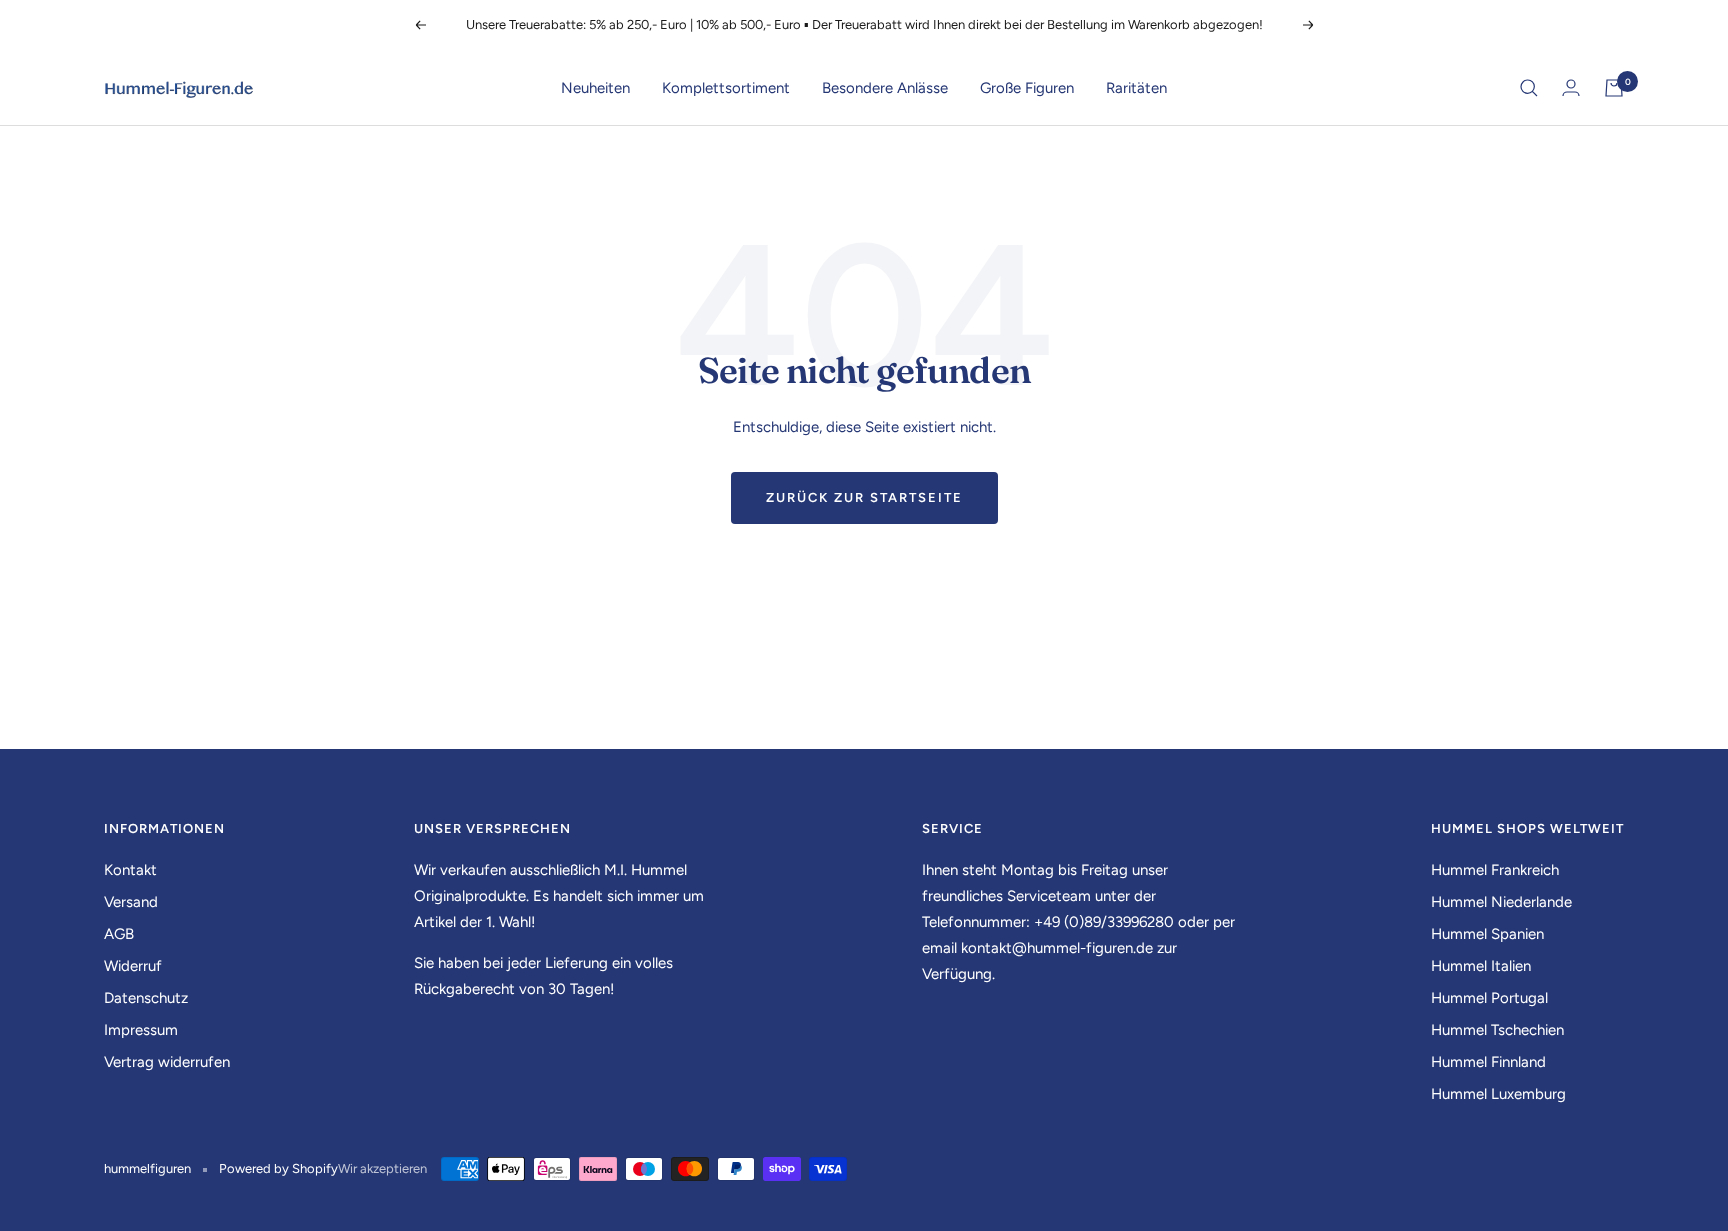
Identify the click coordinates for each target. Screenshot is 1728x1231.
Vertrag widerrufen (167, 1062)
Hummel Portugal (1489, 998)
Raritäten (1136, 88)
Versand (131, 902)
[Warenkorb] (1614, 88)
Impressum (141, 1030)
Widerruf (133, 966)
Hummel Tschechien (1497, 1030)
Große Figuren (1027, 88)
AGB (119, 934)
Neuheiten (595, 88)
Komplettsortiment (726, 88)
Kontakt (130, 870)
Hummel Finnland (1488, 1062)
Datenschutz (146, 998)
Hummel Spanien (1487, 934)
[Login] (1571, 87)
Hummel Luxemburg (1498, 1094)
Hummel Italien (1481, 966)
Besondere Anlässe (885, 88)
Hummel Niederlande (1501, 902)
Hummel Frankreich (1495, 870)
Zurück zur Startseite (864, 497)
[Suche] (1529, 88)
